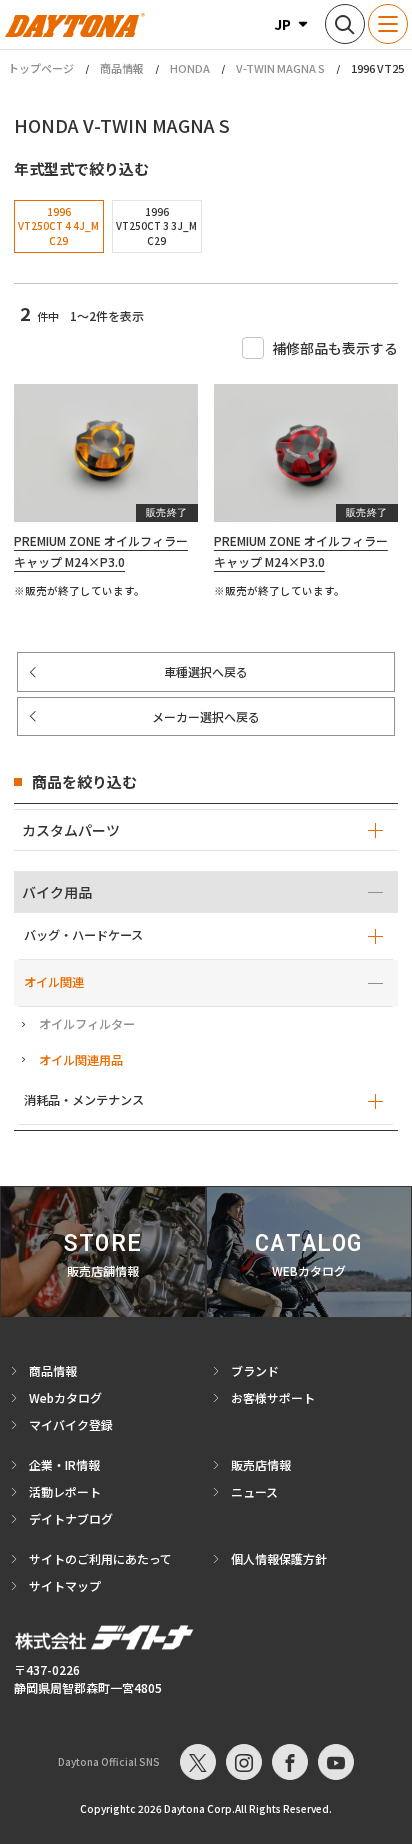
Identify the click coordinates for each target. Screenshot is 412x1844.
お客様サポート (273, 1397)
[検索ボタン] (345, 24)
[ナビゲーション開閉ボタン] (388, 24)
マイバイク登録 (71, 1424)
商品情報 (122, 68)
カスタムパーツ (71, 830)
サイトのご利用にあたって (100, 1558)
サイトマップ (65, 1585)
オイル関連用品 (81, 1060)
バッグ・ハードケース (83, 935)
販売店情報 (261, 1464)
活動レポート (65, 1491)
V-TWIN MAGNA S (280, 68)
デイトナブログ (71, 1518)
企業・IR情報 (64, 1464)
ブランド (255, 1370)
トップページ (41, 68)
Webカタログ (65, 1397)
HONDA (190, 68)
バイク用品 (57, 892)
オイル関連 (54, 982)
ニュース (254, 1491)
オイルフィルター (87, 1024)
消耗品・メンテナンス (84, 1100)
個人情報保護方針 (279, 1558)
